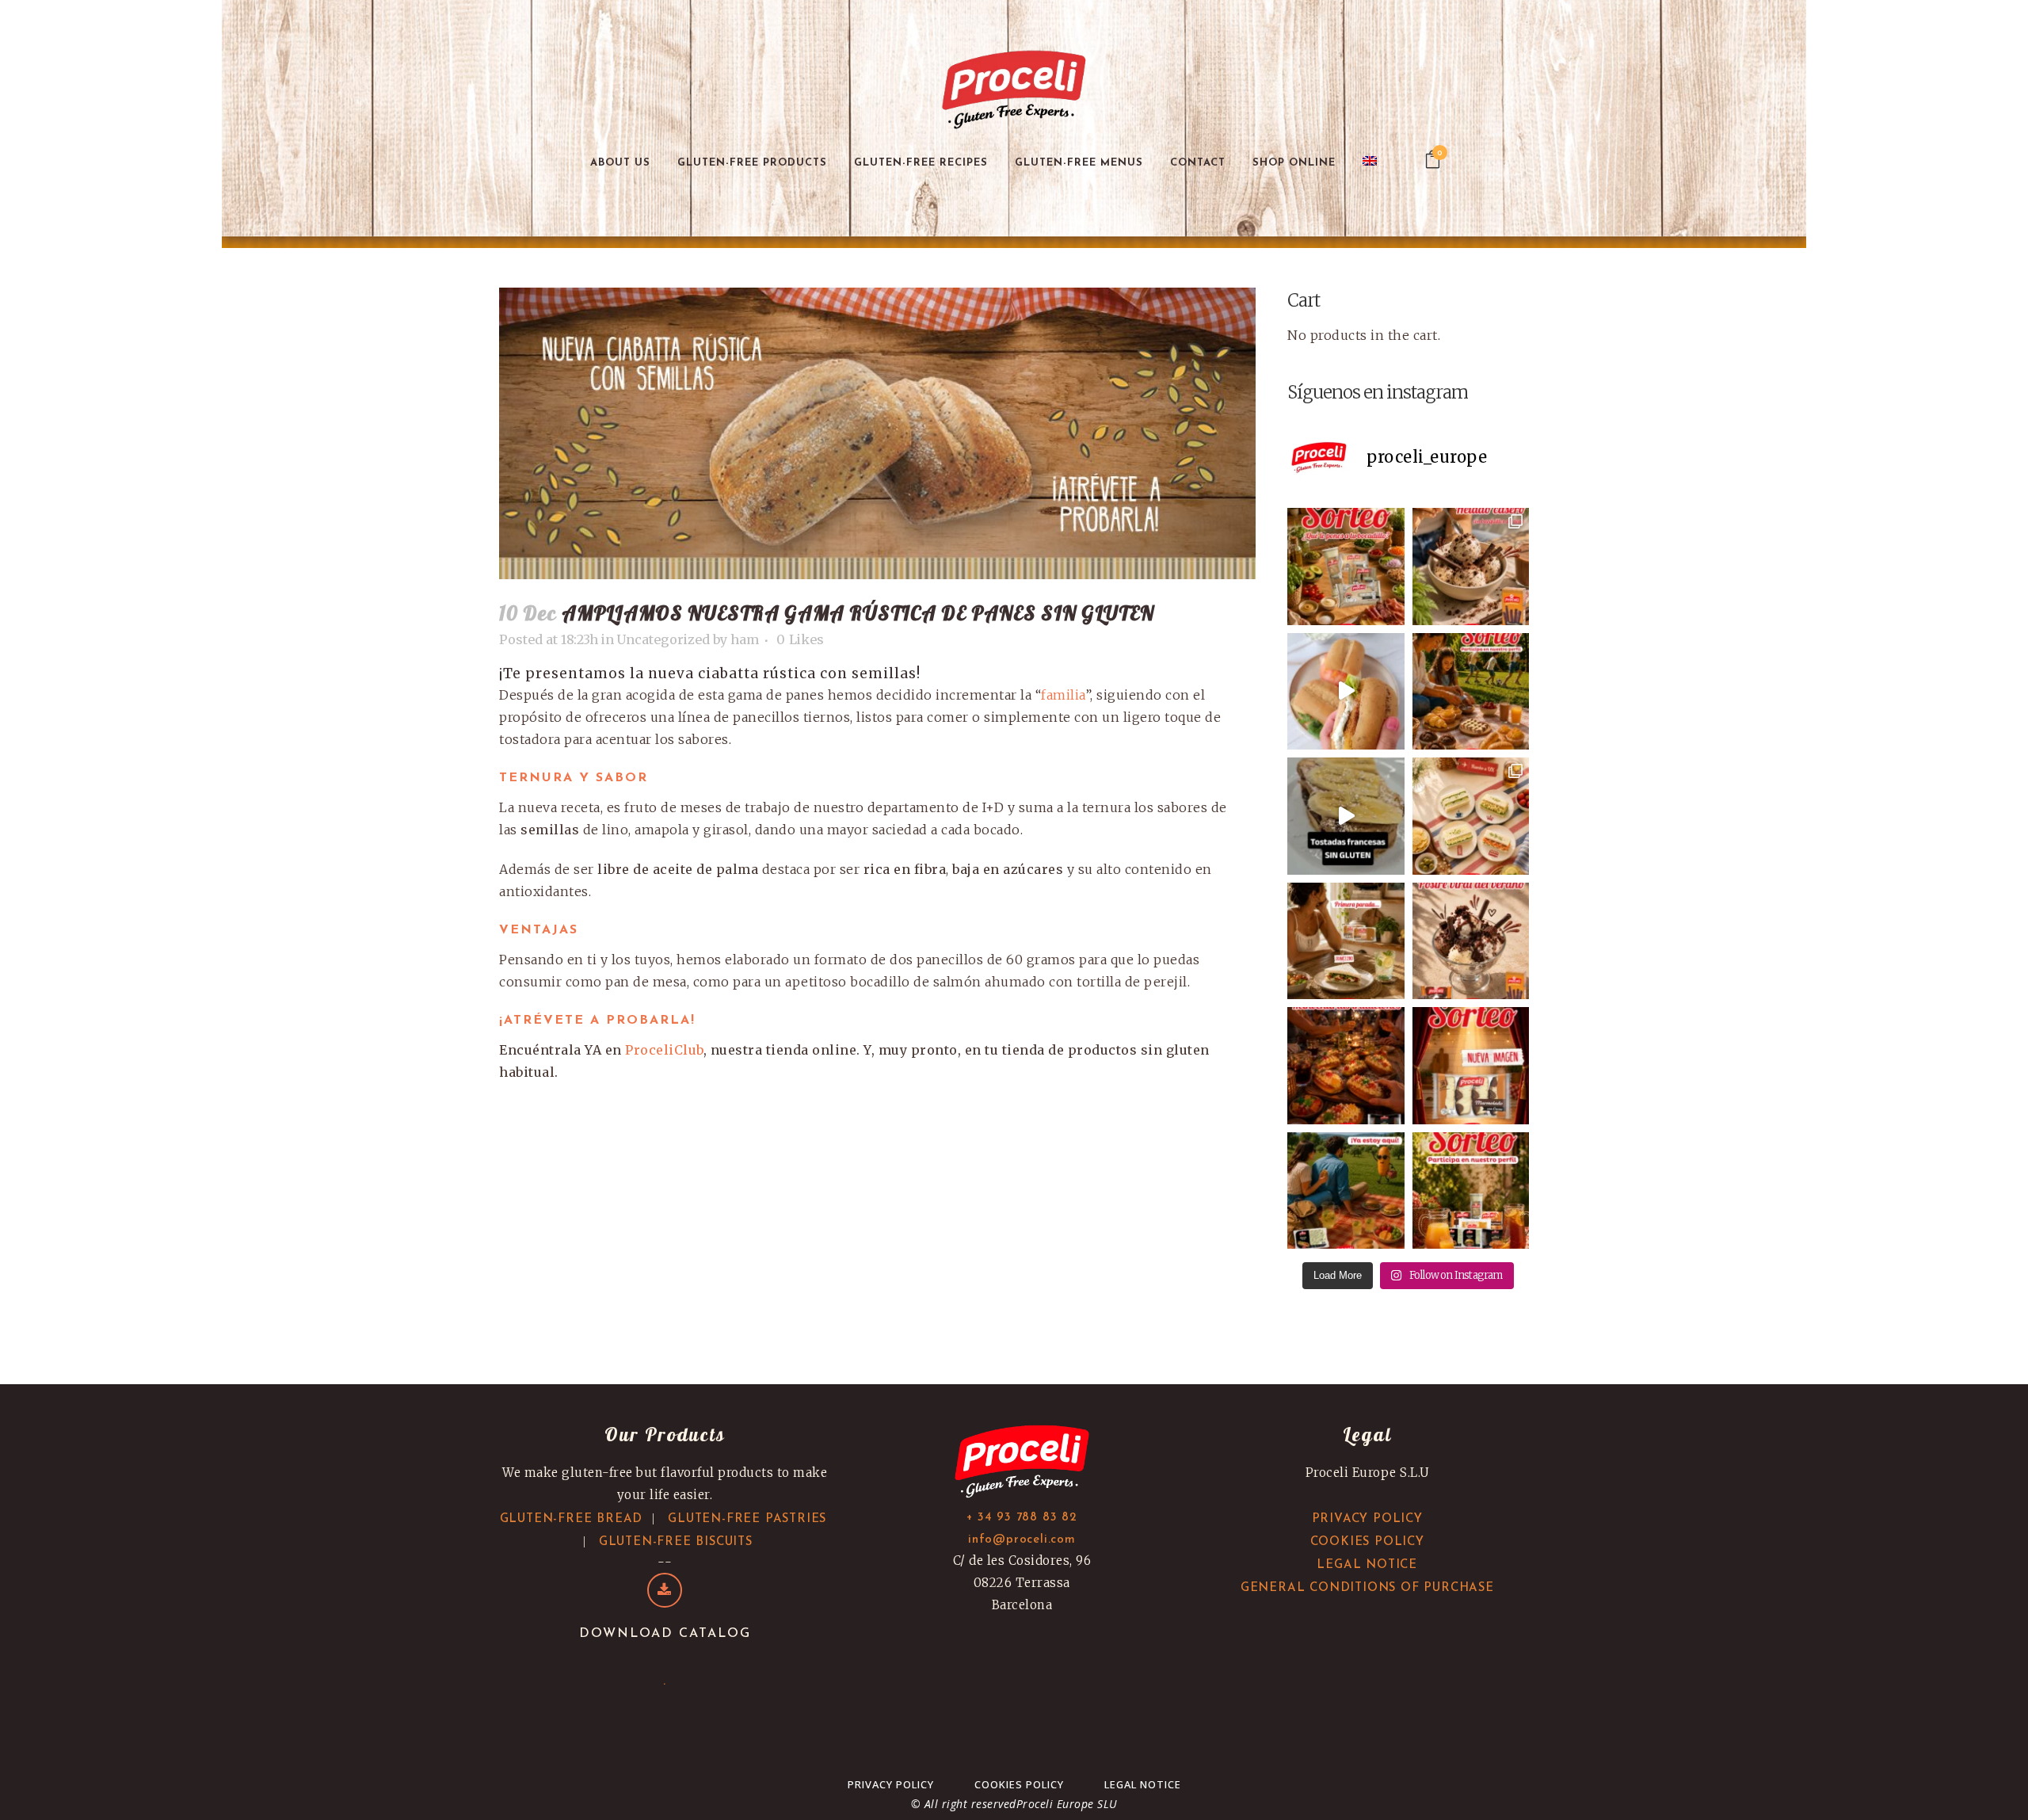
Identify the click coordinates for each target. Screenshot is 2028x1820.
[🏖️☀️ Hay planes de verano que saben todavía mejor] (1346, 692)
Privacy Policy (891, 1784)
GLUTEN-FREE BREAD (572, 1519)
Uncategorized (663, 639)
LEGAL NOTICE (1367, 1565)
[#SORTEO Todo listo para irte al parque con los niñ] (1471, 692)
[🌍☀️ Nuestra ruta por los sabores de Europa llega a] (1346, 816)
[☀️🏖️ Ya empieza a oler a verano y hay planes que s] (1346, 1191)
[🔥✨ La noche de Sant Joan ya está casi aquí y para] (1346, 1066)
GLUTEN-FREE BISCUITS (676, 1542)
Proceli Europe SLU (1067, 1804)
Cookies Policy (1019, 1784)
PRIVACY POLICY (1367, 1519)
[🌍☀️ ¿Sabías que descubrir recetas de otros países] (1346, 941)
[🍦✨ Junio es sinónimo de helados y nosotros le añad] (1471, 941)
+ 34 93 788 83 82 (1022, 1518)
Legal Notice (1143, 1784)
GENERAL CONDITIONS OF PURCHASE (1367, 1588)
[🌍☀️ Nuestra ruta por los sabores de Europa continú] (1471, 816)
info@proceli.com (1022, 1540)
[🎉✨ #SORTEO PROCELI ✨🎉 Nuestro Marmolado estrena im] (1471, 1066)
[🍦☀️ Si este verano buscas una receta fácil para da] (1471, 567)
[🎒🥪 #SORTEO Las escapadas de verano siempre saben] (1346, 567)
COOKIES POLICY (1367, 1542)
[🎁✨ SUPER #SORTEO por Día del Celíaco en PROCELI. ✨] (1471, 1191)
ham (745, 639)
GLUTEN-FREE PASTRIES (747, 1519)
